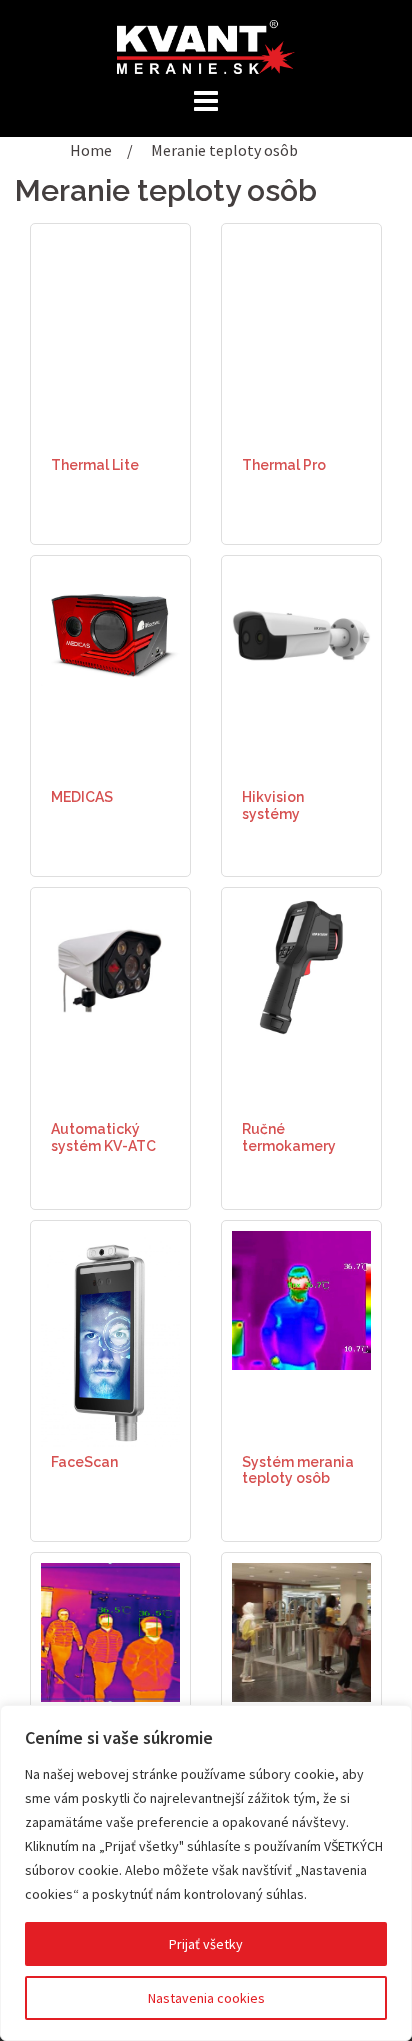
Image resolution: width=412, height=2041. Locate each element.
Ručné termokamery (289, 1137)
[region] (206, 1873)
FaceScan (84, 1462)
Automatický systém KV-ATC (103, 1137)
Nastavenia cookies (206, 1998)
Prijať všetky (206, 1944)
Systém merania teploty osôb (298, 1470)
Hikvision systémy (273, 805)
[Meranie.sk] (206, 45)
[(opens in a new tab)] (301, 1298)
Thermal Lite (95, 465)
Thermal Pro (284, 465)
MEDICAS (82, 797)
